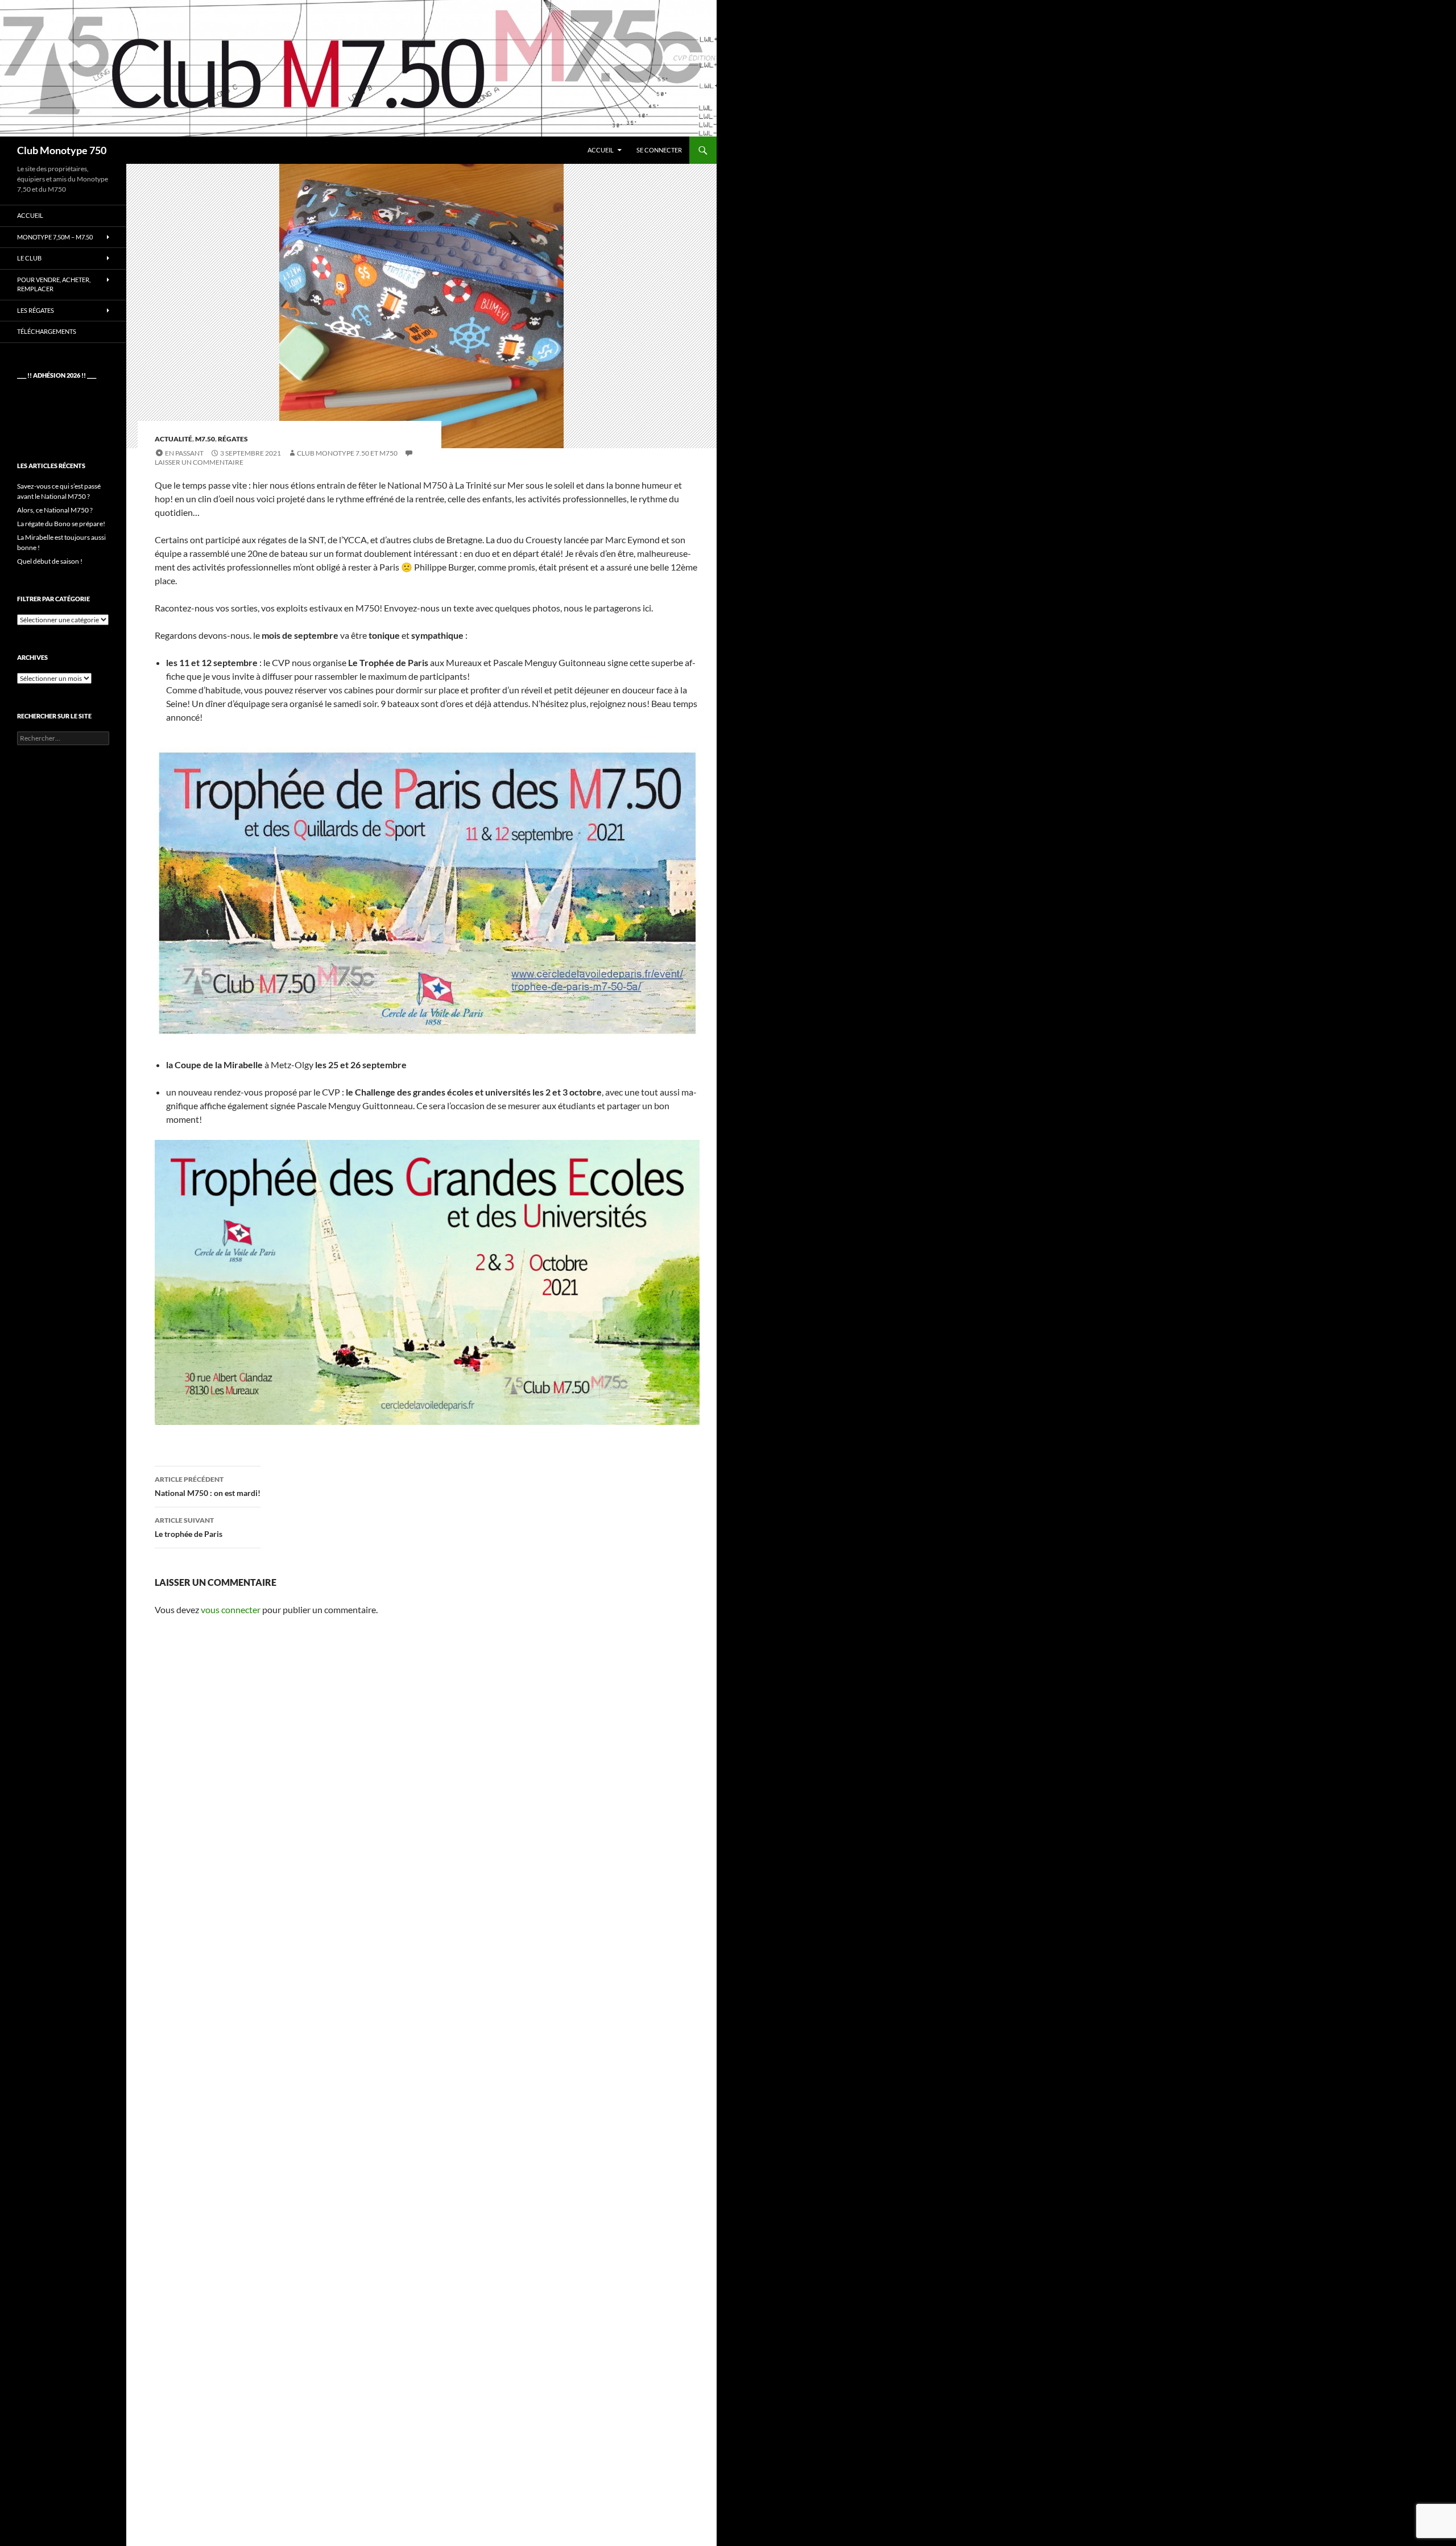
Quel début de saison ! (50, 561)
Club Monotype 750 (62, 150)
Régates (233, 439)
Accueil (601, 150)
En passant (184, 453)
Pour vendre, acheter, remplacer (54, 284)
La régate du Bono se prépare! (61, 524)
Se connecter (659, 150)
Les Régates (36, 310)
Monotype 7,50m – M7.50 (55, 237)
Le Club (29, 258)
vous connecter (231, 1609)
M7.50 (205, 439)
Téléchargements (47, 331)
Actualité (173, 439)
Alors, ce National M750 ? (55, 510)
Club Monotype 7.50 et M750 (347, 453)
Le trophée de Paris (189, 1527)
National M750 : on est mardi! (208, 1486)
